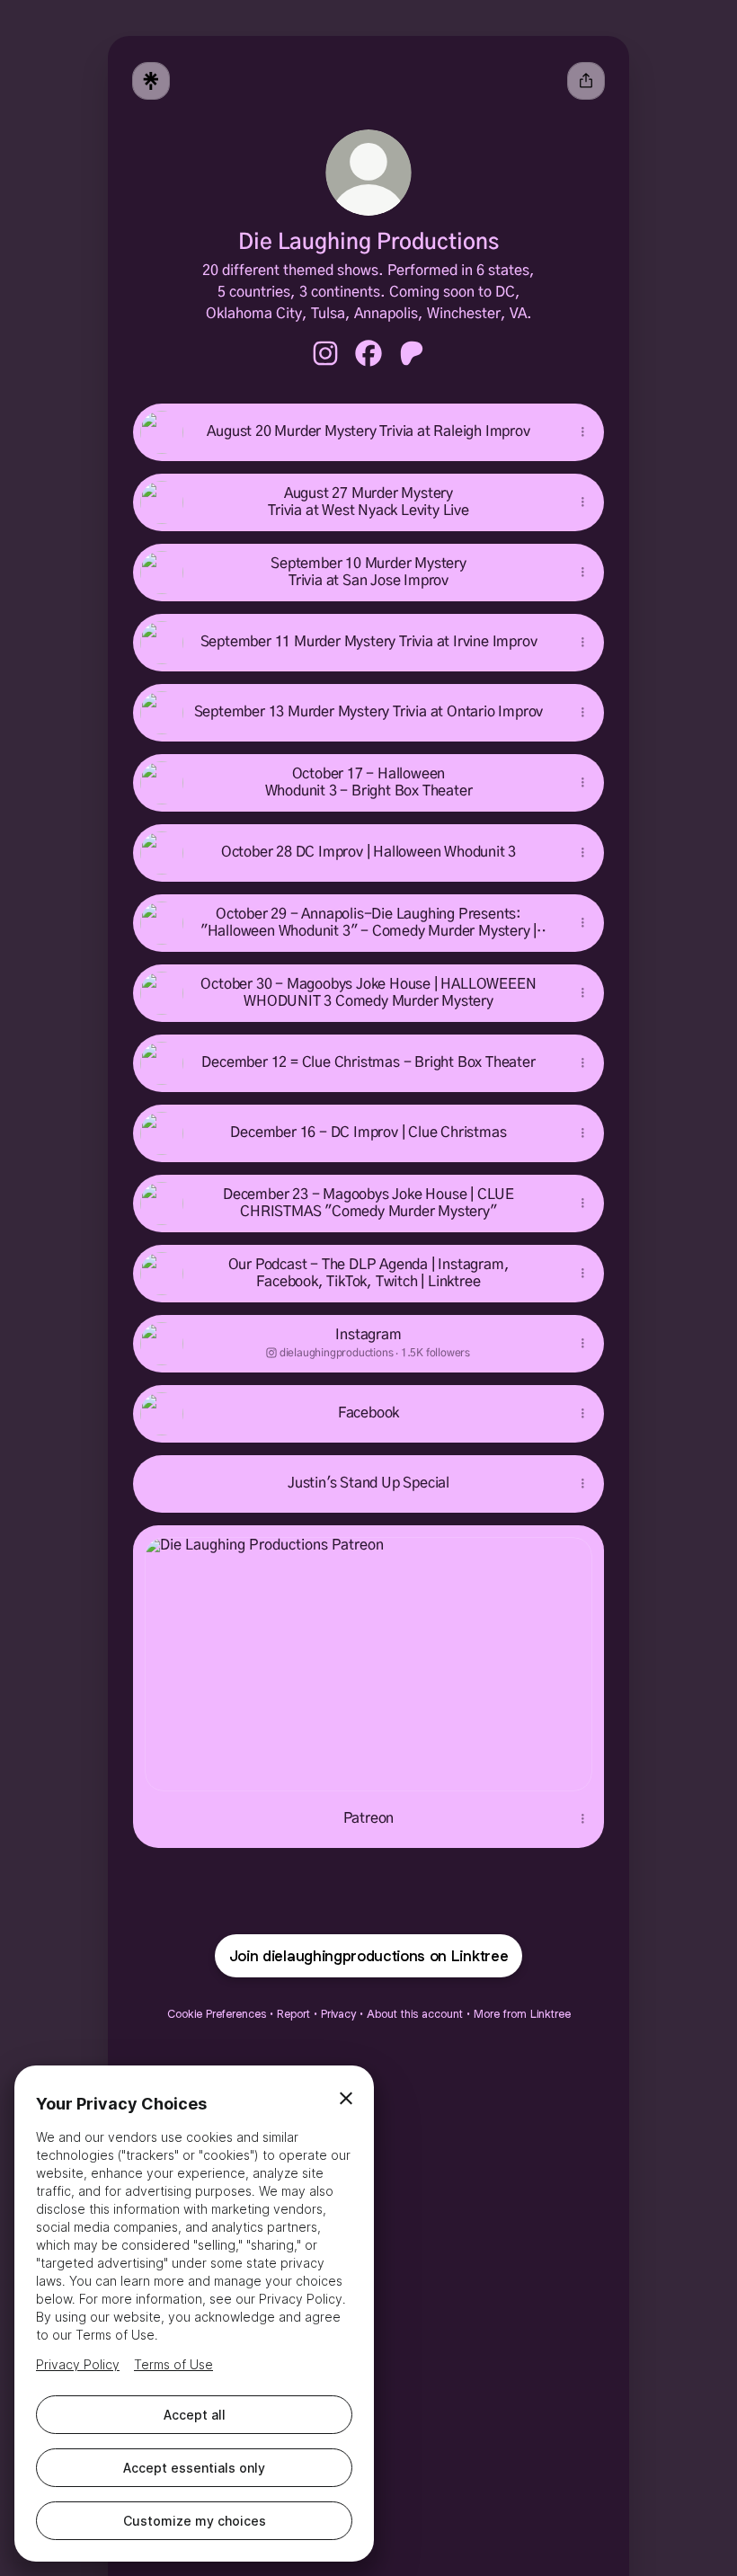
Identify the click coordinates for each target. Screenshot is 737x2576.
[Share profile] (586, 81)
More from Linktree (522, 2014)
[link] (325, 353)
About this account (415, 2014)
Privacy (338, 2014)
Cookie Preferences (217, 2014)
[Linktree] (151, 81)
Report (293, 2014)
